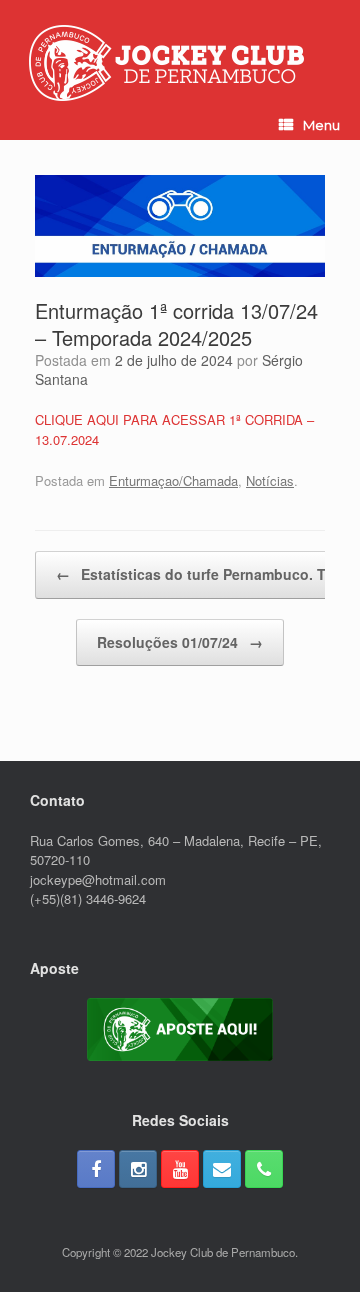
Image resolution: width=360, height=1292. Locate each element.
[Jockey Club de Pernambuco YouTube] (180, 1169)
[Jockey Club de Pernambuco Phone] (264, 1169)
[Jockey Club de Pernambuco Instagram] (138, 1169)
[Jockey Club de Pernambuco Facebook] (96, 1169)
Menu (321, 125)
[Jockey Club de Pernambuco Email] (222, 1169)
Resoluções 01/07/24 (180, 642)
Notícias (270, 480)
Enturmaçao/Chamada (173, 480)
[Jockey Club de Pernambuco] (166, 63)
